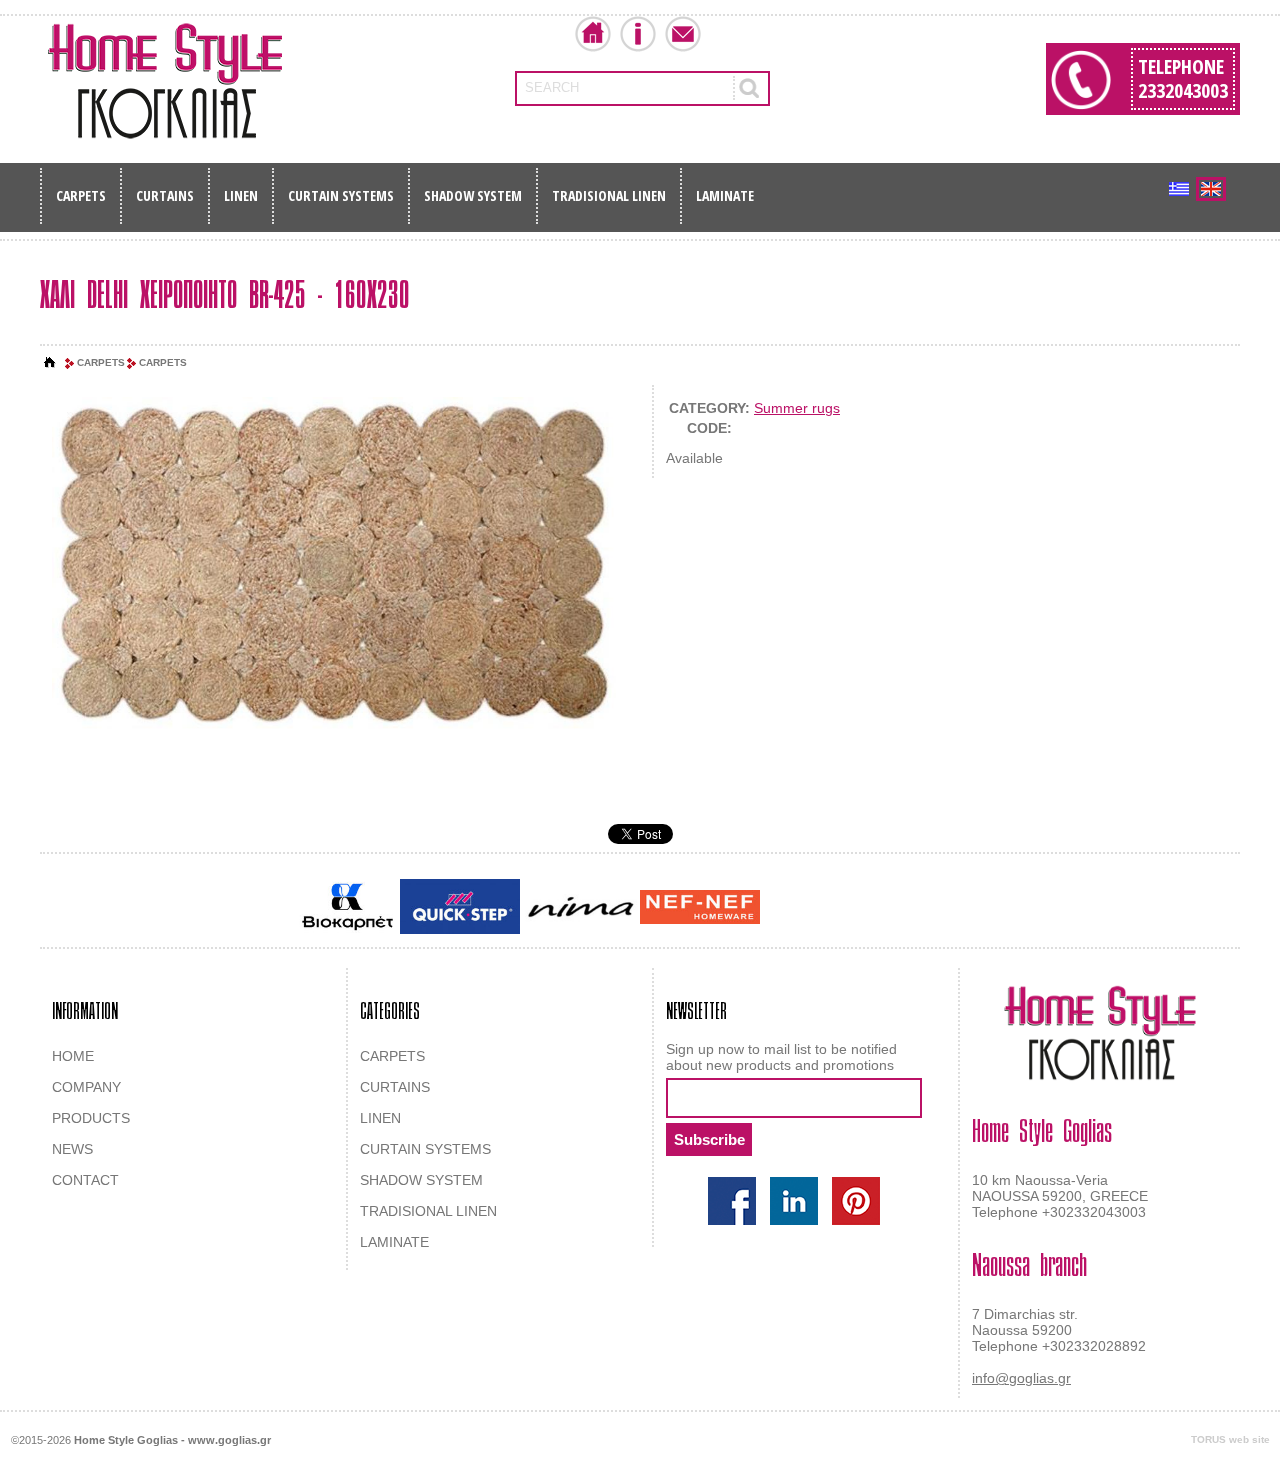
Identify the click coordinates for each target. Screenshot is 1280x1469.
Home (593, 34)
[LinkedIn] (794, 1201)
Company (638, 34)
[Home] (50, 363)
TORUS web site (1230, 1439)
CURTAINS (165, 195)
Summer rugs (797, 408)
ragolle (963, 908)
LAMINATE (725, 195)
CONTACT (85, 1180)
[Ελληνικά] (1179, 189)
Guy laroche (798, 908)
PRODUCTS (91, 1118)
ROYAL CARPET (889, 908)
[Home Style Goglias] (165, 81)
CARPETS (81, 195)
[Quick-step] (460, 906)
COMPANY (86, 1087)
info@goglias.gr (1021, 1378)
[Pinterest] (856, 1201)
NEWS (72, 1149)
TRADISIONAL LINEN (609, 195)
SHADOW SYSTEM (473, 195)
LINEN (241, 195)
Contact (683, 34)
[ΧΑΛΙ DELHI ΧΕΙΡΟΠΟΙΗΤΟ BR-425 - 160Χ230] (334, 566)
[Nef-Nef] (700, 907)
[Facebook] (732, 1201)
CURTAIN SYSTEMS (341, 195)
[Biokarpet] (347, 907)
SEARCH (552, 87)
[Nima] (580, 906)
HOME (73, 1056)
